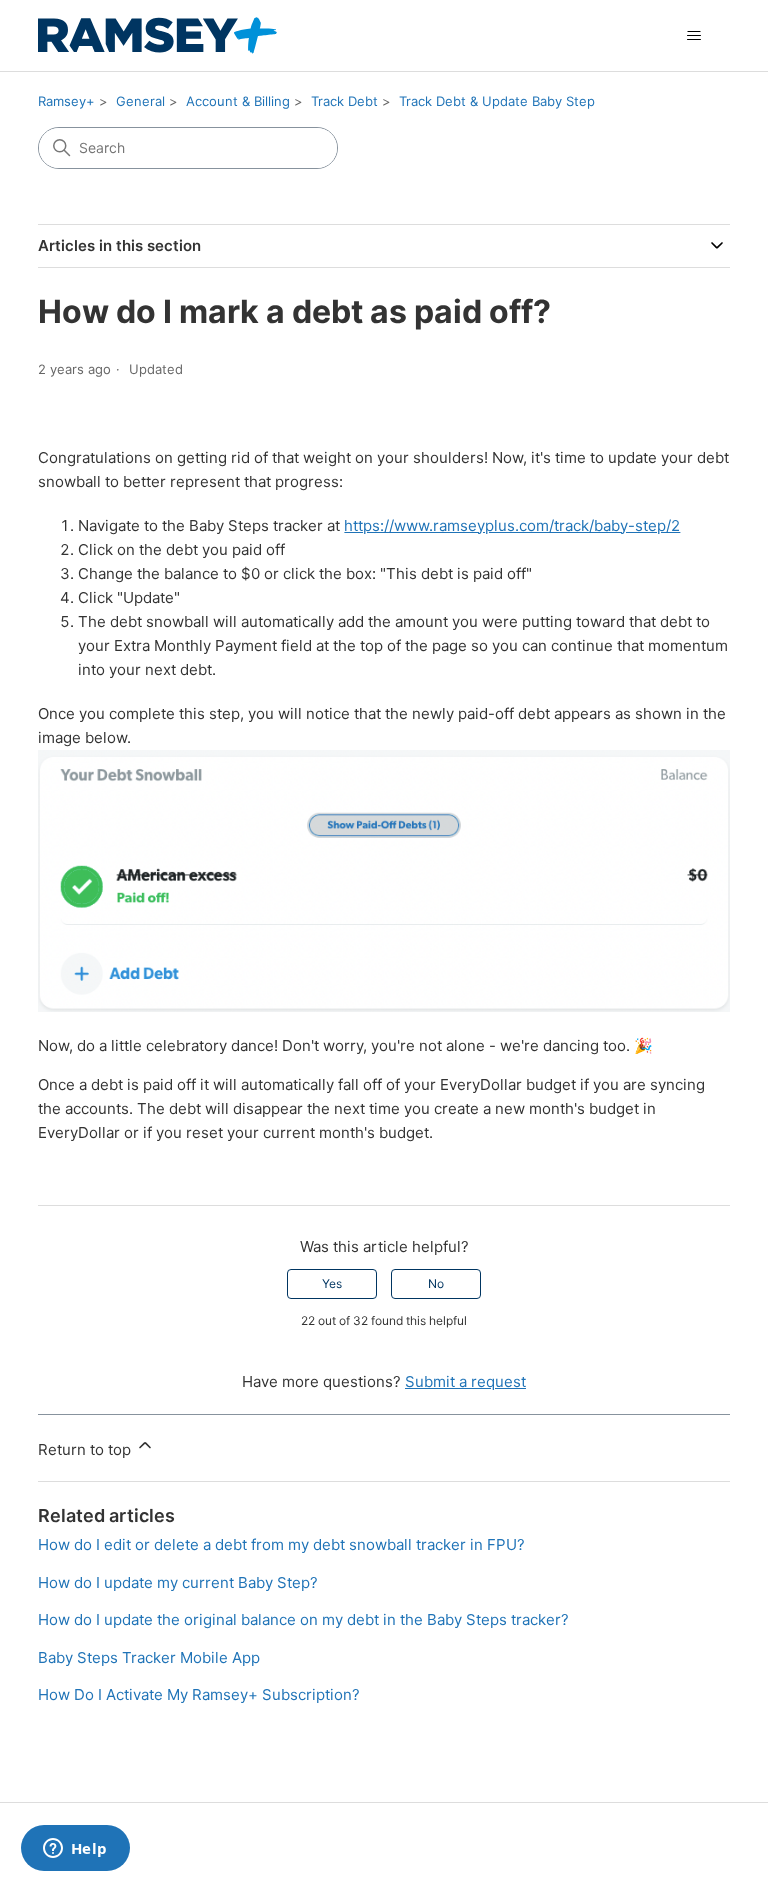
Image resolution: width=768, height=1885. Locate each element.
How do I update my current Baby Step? (178, 1582)
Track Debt (344, 101)
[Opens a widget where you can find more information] (75, 1850)
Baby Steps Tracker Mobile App (149, 1657)
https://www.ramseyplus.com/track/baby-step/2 (512, 525)
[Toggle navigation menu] (694, 36)
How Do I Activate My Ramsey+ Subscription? (199, 1694)
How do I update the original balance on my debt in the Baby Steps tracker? (303, 1619)
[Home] (157, 35)
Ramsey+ (66, 101)
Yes (332, 1283)
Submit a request (465, 1381)
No (436, 1283)
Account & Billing (238, 101)
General (140, 101)
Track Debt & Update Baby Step (497, 101)
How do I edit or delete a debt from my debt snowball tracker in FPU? (281, 1544)
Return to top (86, 1449)
